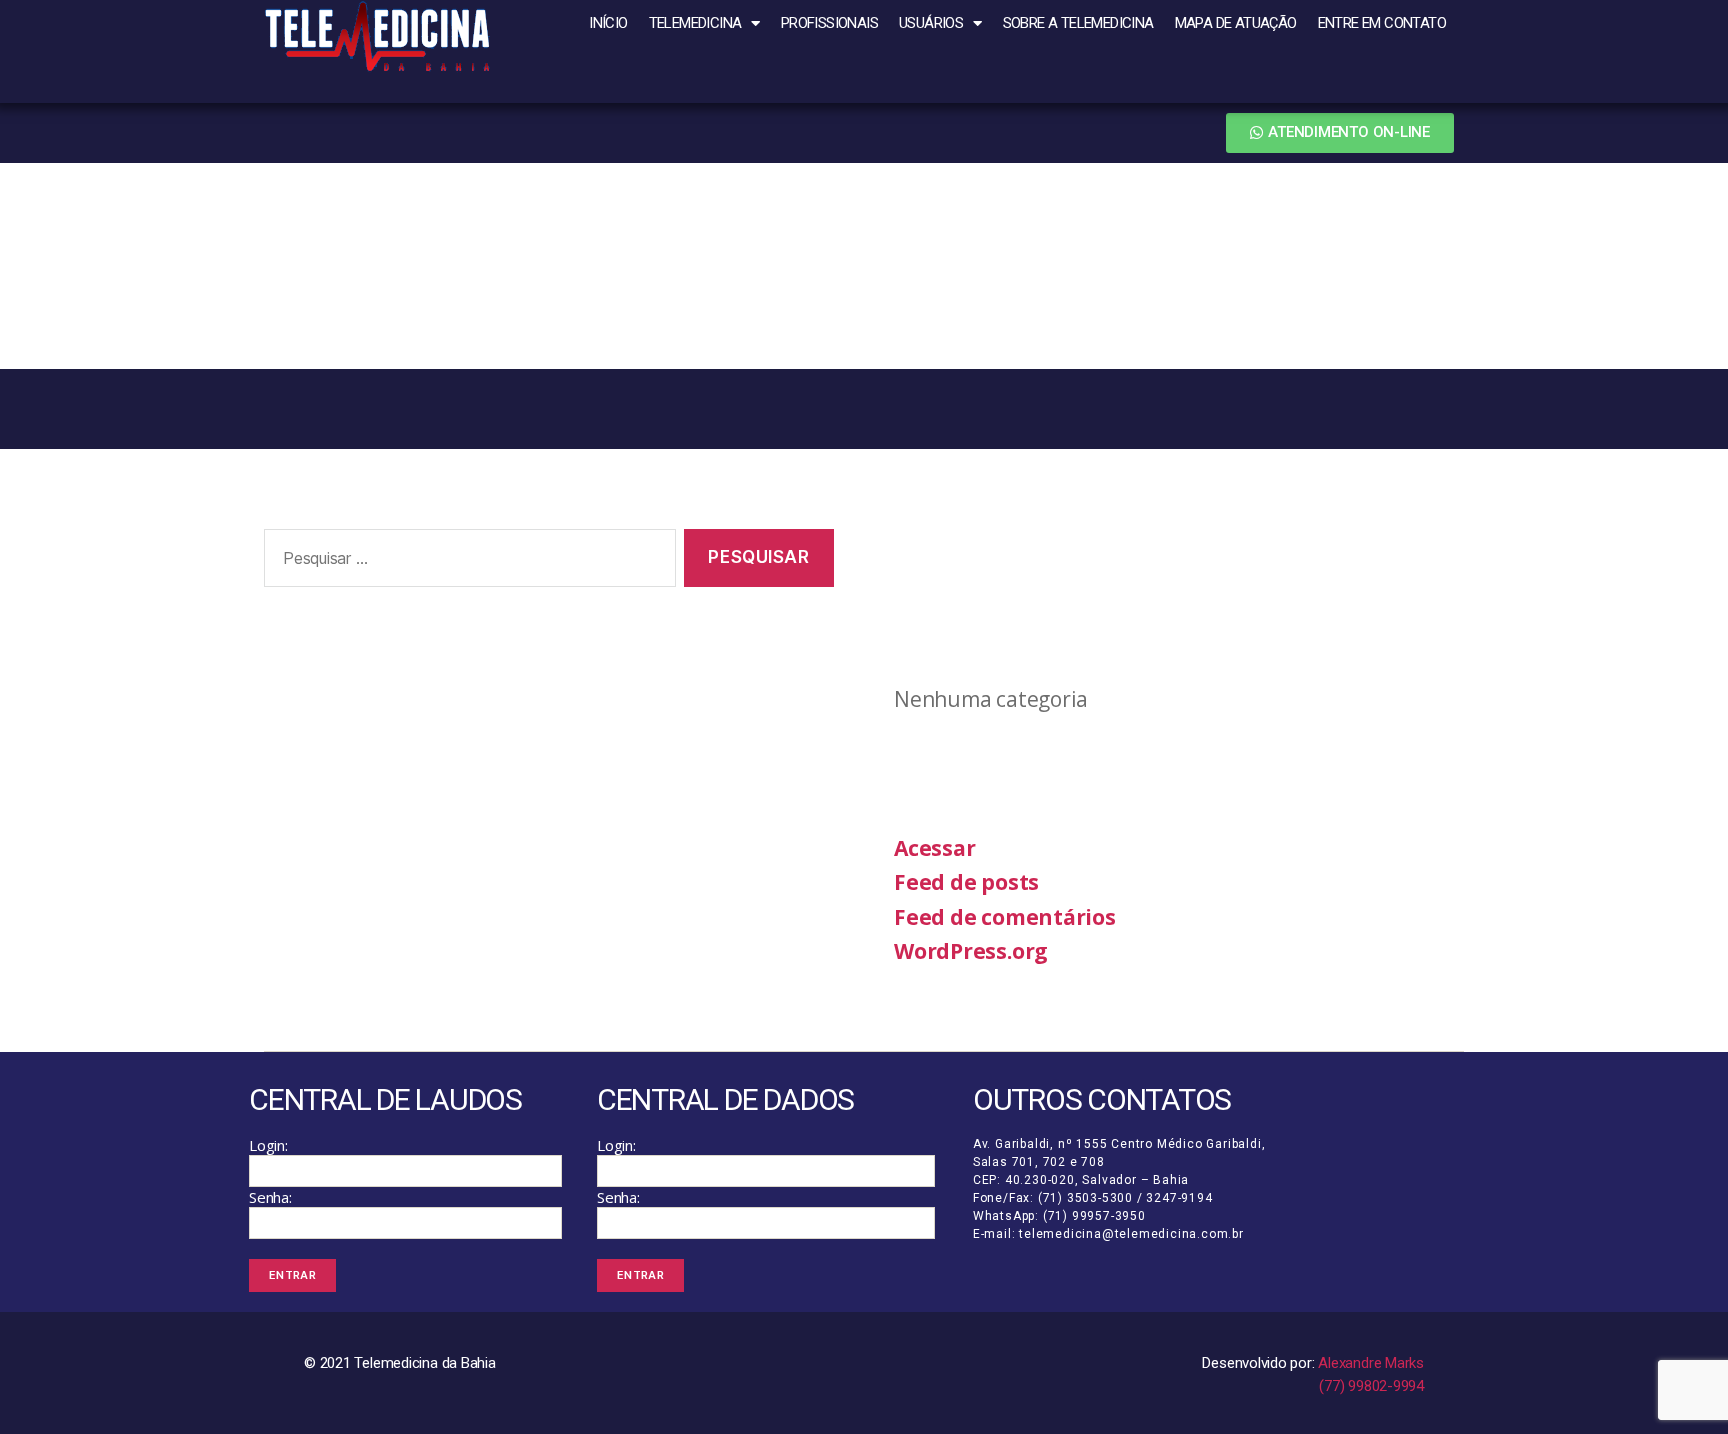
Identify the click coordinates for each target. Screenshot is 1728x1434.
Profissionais (829, 23)
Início (608, 23)
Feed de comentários (1005, 917)
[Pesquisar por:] (466, 562)
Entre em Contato (1382, 23)
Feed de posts (966, 882)
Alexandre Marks (1371, 1363)
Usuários (931, 23)
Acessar (934, 848)
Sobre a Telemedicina (1078, 23)
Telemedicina (695, 23)
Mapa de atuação (1236, 23)
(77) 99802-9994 (1371, 1386)
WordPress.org (971, 951)
